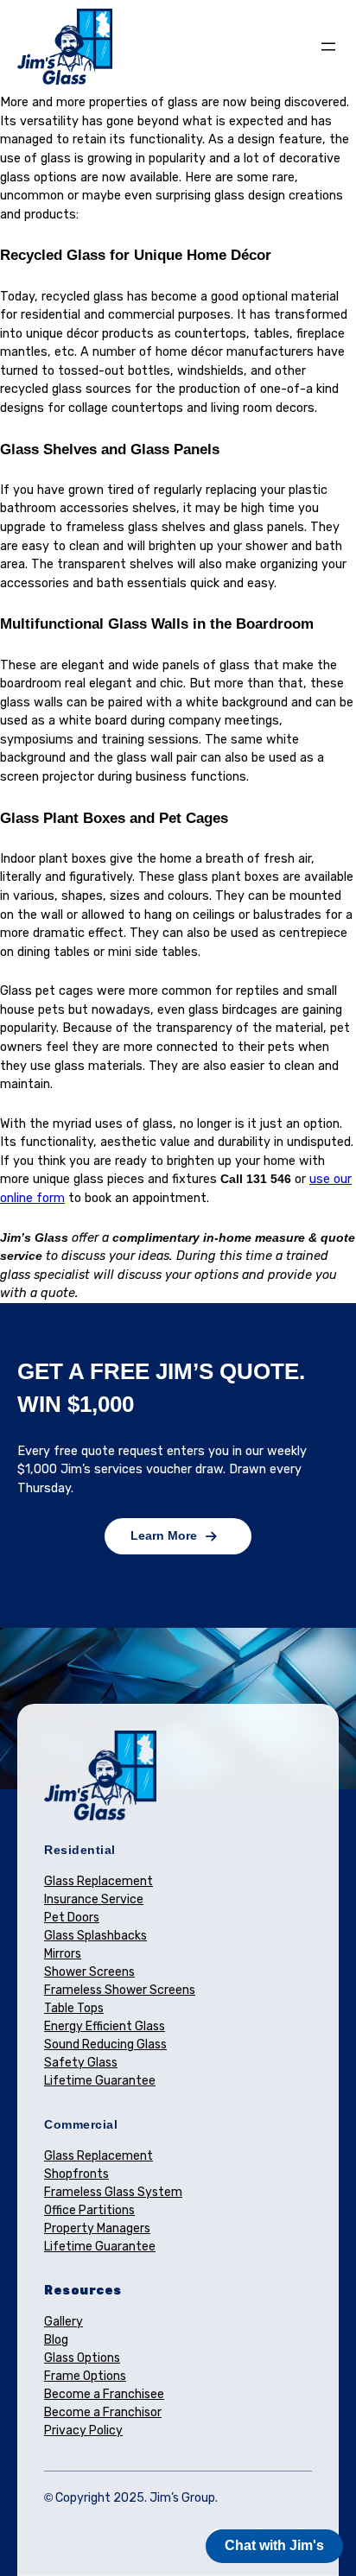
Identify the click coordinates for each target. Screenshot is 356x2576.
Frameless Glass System (113, 2192)
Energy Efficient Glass (105, 2026)
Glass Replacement (99, 1881)
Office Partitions (89, 2210)
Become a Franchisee (104, 2394)
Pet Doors (72, 1918)
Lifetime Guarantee (100, 2081)
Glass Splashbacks (95, 1936)
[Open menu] (328, 47)
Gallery (64, 2322)
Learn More (164, 1535)
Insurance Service (94, 1899)
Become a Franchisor (103, 2412)
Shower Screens (89, 1972)
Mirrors (63, 1954)
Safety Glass (81, 2063)
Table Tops (74, 2008)
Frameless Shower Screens (120, 1990)
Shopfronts (76, 2174)
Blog (56, 2340)
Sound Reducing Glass (105, 2044)
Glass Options (82, 2358)
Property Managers (97, 2228)
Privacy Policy (83, 2430)
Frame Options (85, 2376)
